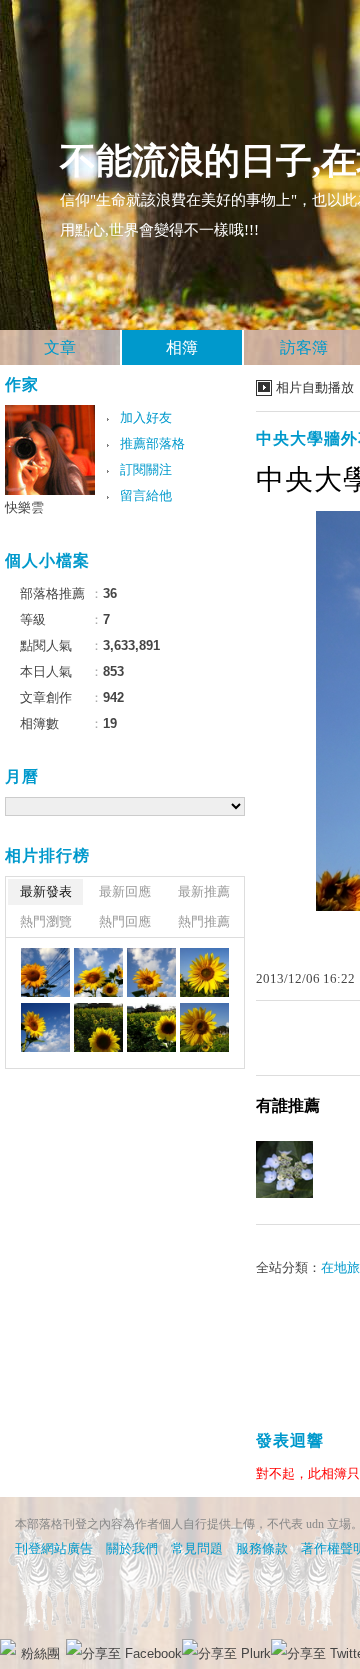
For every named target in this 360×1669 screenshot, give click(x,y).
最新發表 (46, 891)
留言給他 (146, 495)
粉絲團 (40, 1653)
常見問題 (197, 1548)
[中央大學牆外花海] (45, 972)
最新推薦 (204, 891)
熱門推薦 (204, 921)
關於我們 (132, 1548)
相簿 (182, 347)
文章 (60, 347)
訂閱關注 (146, 469)
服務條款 (262, 1548)
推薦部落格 (152, 443)
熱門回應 (125, 921)
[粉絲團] (8, 1647)
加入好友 (146, 417)
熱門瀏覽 (46, 921)
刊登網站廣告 (54, 1548)
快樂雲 (24, 507)
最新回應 (125, 891)
